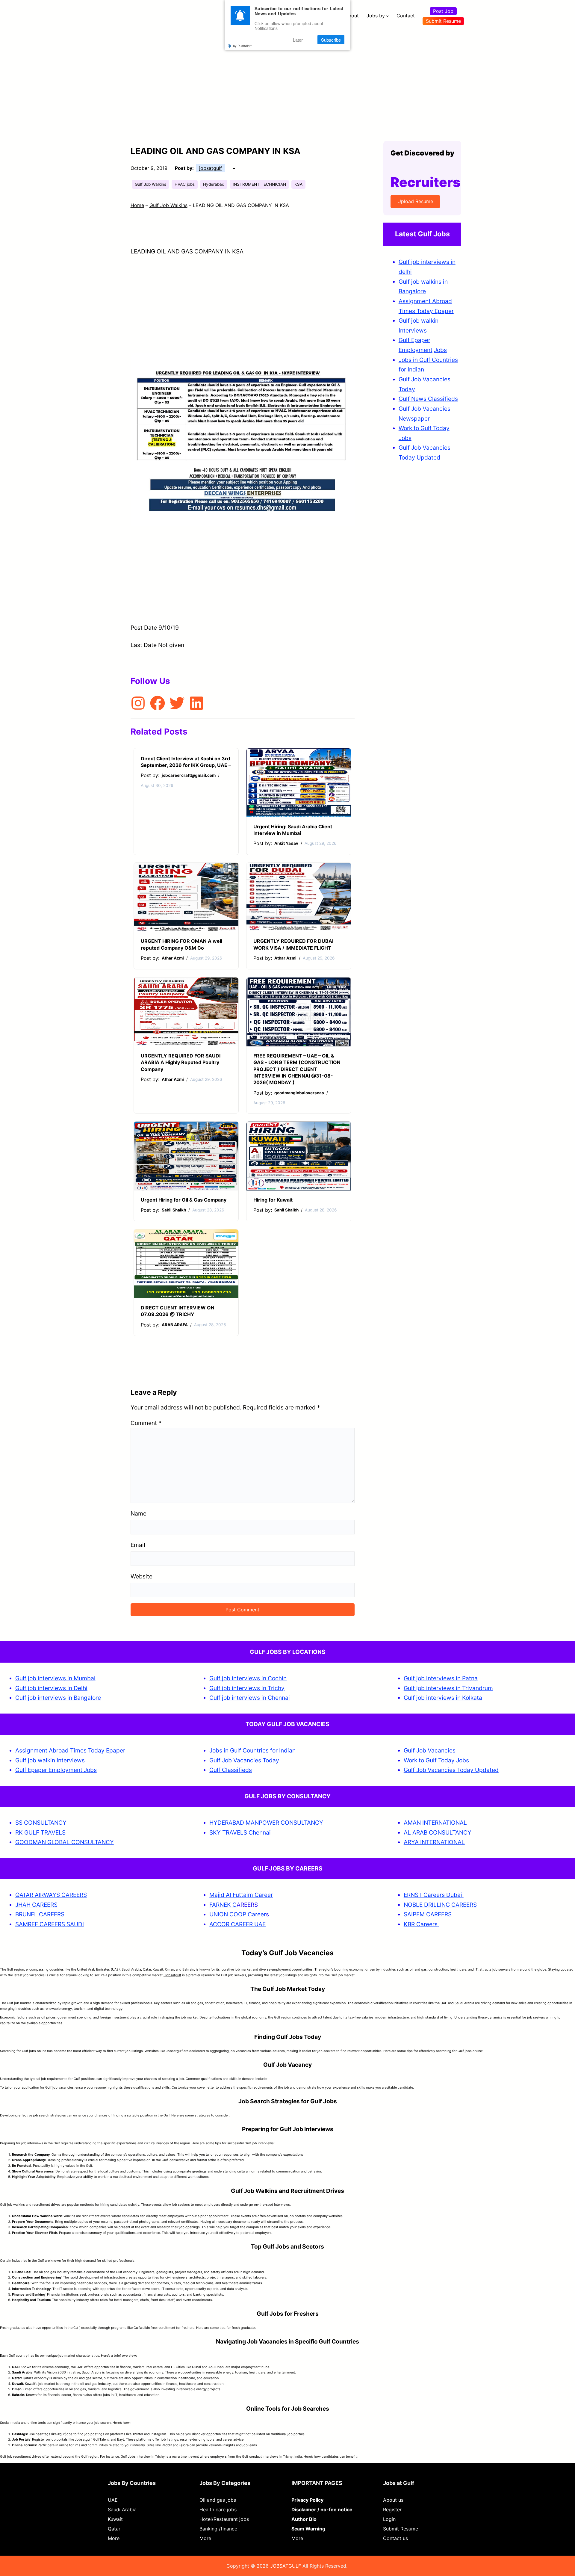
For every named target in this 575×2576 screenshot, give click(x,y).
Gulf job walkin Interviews (50, 1760)
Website (142, 1576)
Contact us (395, 2538)
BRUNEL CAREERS (40, 1914)
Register (392, 2509)
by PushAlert (242, 46)
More (114, 2538)
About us (393, 2500)
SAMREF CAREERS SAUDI (50, 1924)
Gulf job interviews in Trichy (247, 1688)
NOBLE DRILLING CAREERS (440, 1905)
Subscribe (331, 40)
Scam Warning (308, 2529)
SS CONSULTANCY (41, 1823)
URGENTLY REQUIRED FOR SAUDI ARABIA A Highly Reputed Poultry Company (181, 1062)
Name (139, 1513)
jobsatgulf (211, 168)
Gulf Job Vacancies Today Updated (451, 1770)
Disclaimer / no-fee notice (322, 2509)
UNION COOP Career (238, 1914)
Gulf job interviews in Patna (441, 1678)
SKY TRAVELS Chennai (240, 1832)
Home (137, 205)
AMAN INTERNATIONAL (435, 1823)
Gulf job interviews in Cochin (248, 1678)
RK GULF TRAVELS (40, 1832)
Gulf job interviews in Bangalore (58, 1698)
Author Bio (304, 2519)
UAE (113, 2500)
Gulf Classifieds (231, 1770)
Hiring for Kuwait (273, 1200)
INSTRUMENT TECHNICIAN (259, 184)
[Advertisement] (287, 76)
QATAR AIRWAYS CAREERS (51, 1895)
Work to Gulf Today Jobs (436, 1760)
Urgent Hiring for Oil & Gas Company (184, 1200)
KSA (298, 184)
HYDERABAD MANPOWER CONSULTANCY (266, 1823)
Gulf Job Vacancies (430, 1750)
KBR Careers (421, 1924)
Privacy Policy (307, 2500)
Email (138, 1545)
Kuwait (115, 2519)
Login (389, 2519)
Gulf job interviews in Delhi (51, 1688)
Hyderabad (214, 184)
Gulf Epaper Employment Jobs (56, 1770)
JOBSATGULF (286, 2566)
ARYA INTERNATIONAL (434, 1842)
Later (298, 40)
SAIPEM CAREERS (428, 1914)
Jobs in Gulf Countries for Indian (252, 1750)
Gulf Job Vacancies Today (244, 1760)
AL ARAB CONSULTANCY (438, 1832)
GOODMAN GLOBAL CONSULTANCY (65, 1842)
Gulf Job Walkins (150, 184)
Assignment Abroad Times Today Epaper (70, 1750)
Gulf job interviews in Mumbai (55, 1678)
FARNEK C (223, 1905)
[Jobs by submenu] (388, 16)
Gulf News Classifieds (428, 399)
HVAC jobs (185, 184)
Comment (146, 1423)
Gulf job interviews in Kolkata (443, 1698)
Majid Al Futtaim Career (241, 1895)
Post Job (443, 11)
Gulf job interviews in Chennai (250, 1698)
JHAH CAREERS (36, 1905)
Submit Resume (443, 21)
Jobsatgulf (172, 1975)
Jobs (440, 350)
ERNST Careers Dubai (434, 1895)
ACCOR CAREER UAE (237, 1924)
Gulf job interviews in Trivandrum (448, 1688)
